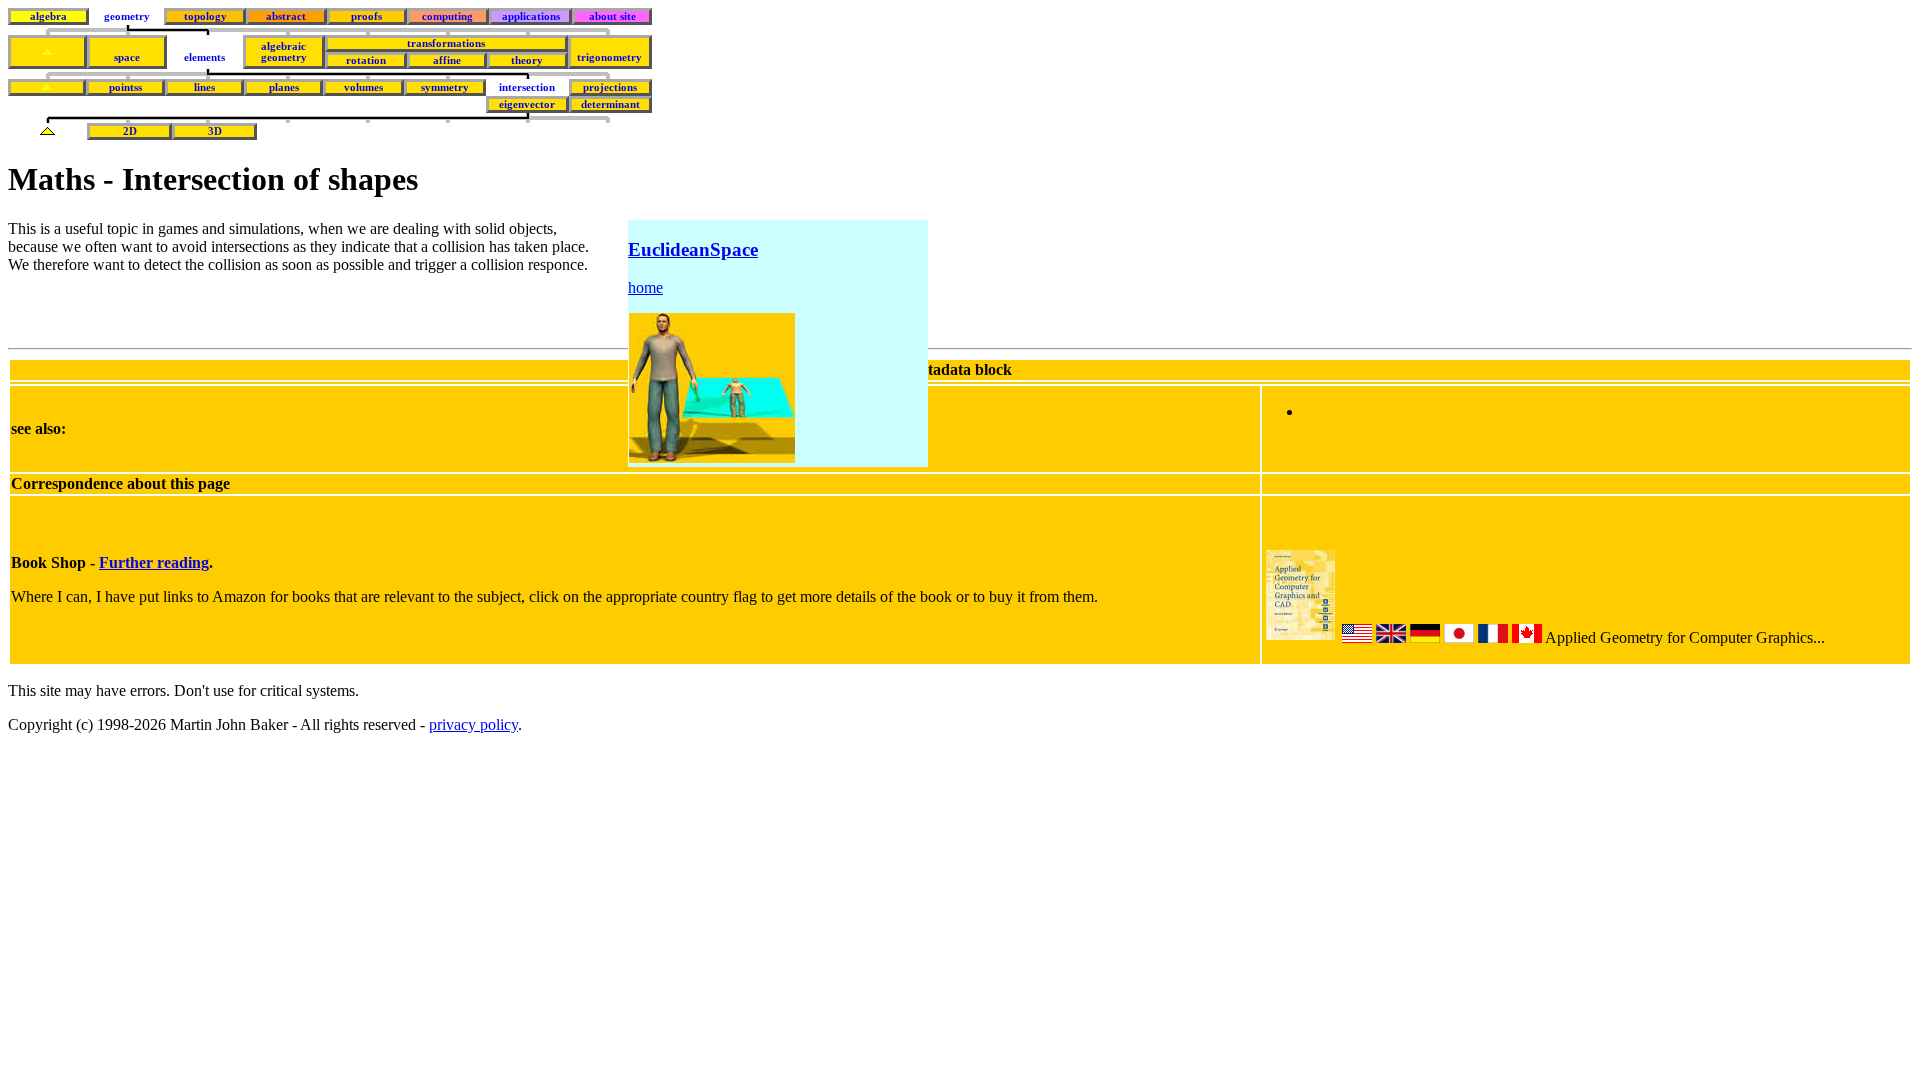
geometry (127, 16)
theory (527, 60)
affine (447, 60)
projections (610, 87)
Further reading (154, 562)
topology (205, 16)
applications (531, 16)
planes (284, 87)
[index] (47, 52)
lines (204, 87)
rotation (366, 60)
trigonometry (609, 57)
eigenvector (527, 104)
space (127, 57)
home (645, 287)
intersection (527, 87)
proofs (366, 16)
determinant (610, 104)
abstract (286, 16)
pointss (125, 87)
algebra (48, 16)
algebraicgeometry (284, 52)
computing (447, 16)
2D (130, 131)
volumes (363, 87)
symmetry (445, 87)
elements (204, 57)
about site (612, 16)
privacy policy (473, 724)
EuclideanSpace (693, 249)
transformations (446, 43)
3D (215, 131)
